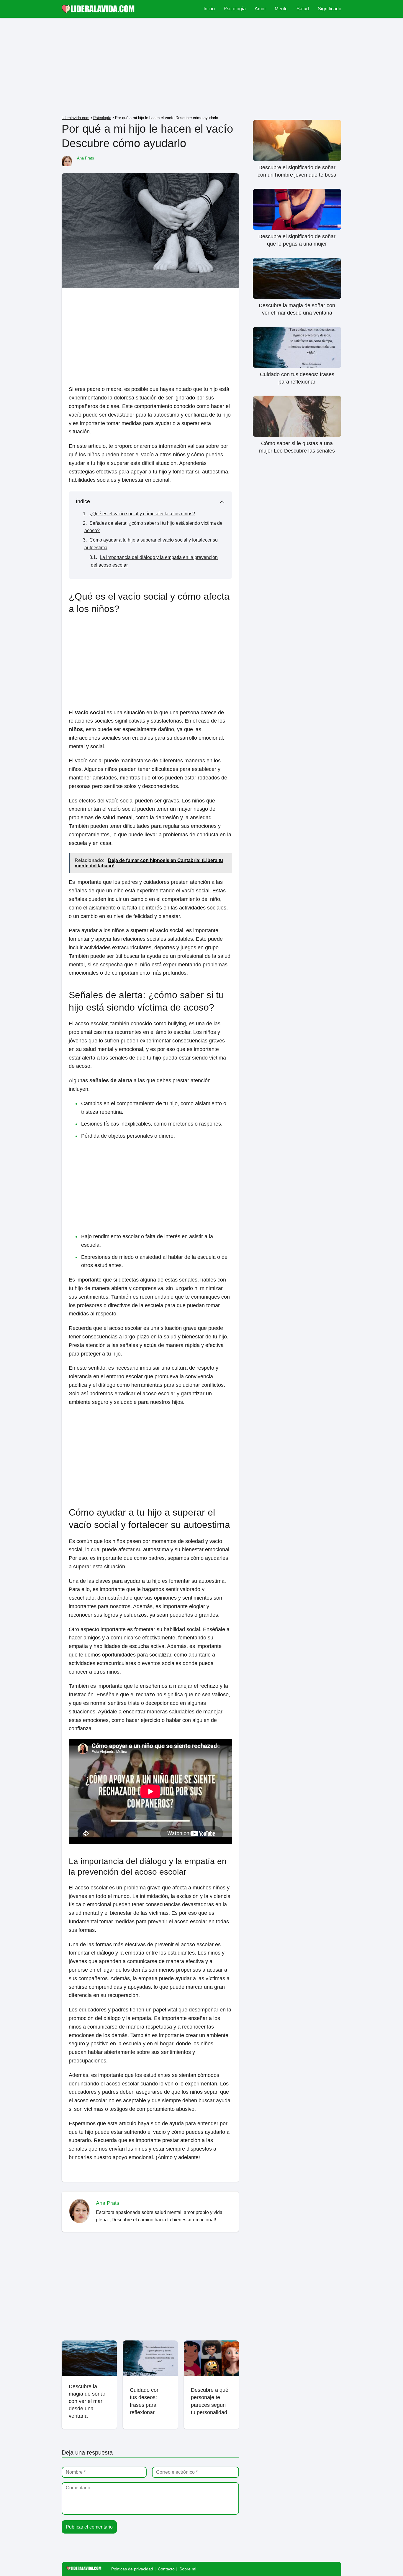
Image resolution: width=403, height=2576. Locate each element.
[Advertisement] (201, 68)
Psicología (235, 9)
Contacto (166, 2569)
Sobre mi (188, 2569)
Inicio (209, 9)
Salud (303, 9)
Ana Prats (86, 158)
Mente (281, 9)
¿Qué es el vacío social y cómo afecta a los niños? (142, 514)
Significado (330, 9)
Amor (260, 9)
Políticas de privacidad (132, 2569)
